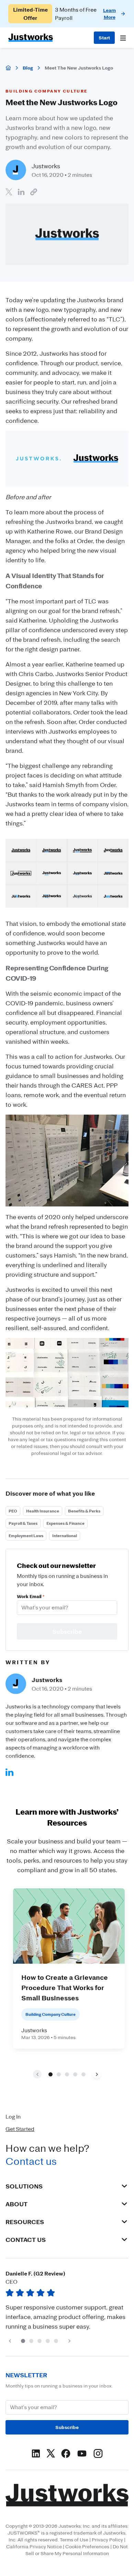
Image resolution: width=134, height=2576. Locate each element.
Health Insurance (43, 1511)
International (65, 1536)
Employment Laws (26, 1536)
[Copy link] (34, 192)
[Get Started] (104, 38)
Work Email (31, 1596)
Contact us (31, 2161)
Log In (13, 2117)
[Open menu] (123, 38)
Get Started (20, 2129)
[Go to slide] (51, 2074)
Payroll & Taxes (23, 1523)
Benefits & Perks (84, 1511)
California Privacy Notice (34, 2546)
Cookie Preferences (87, 2546)
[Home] (8, 68)
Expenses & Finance (65, 1523)
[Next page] (97, 2074)
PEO (13, 1511)
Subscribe (67, 2427)
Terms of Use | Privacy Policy (91, 2540)
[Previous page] (10, 2341)
